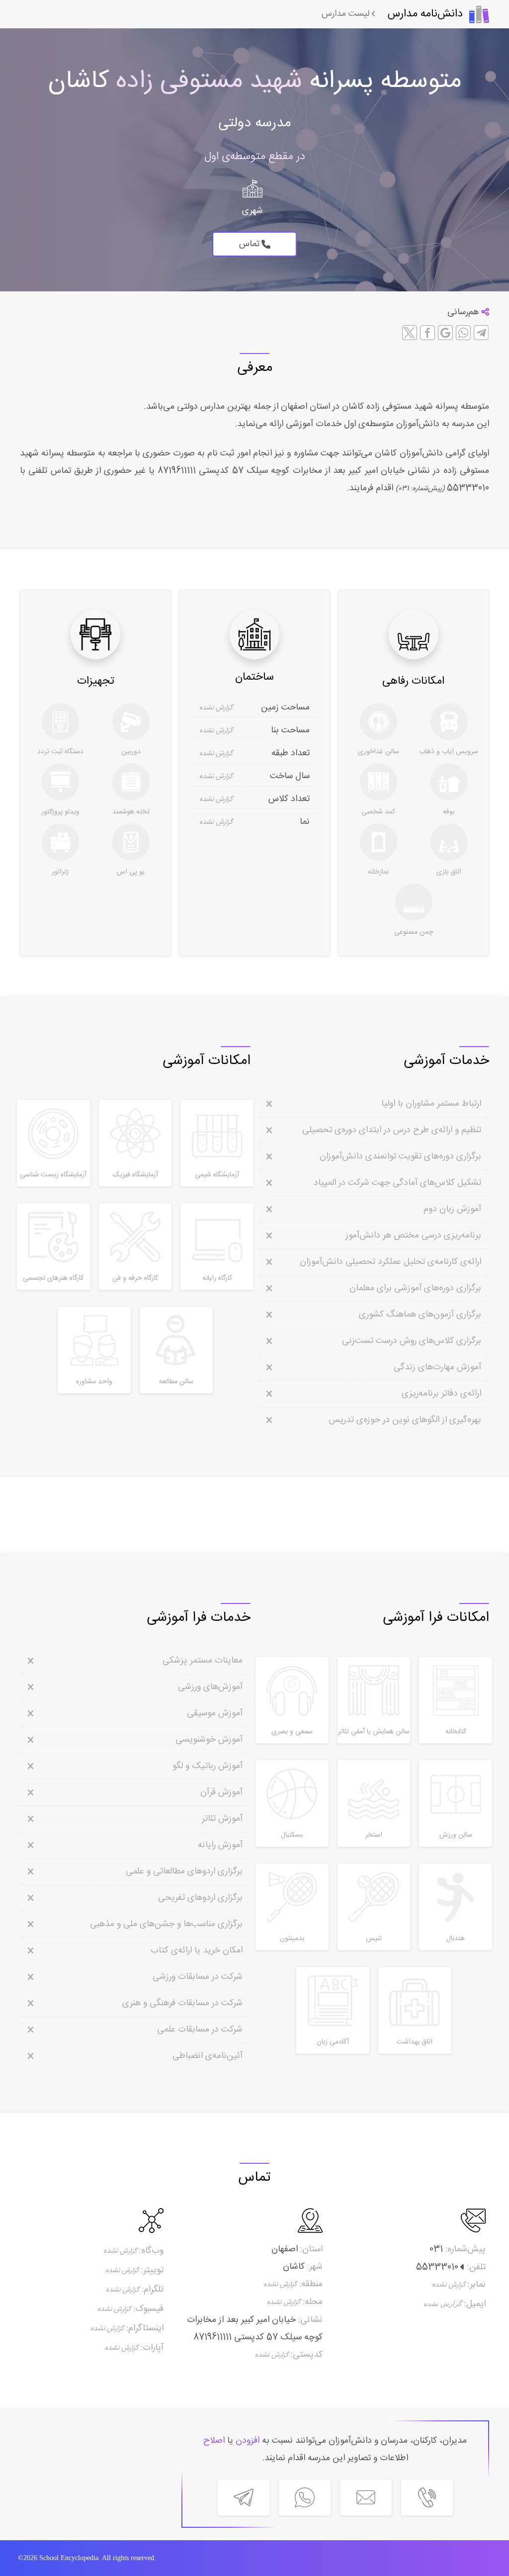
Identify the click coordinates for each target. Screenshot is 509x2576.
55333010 (467, 488)
